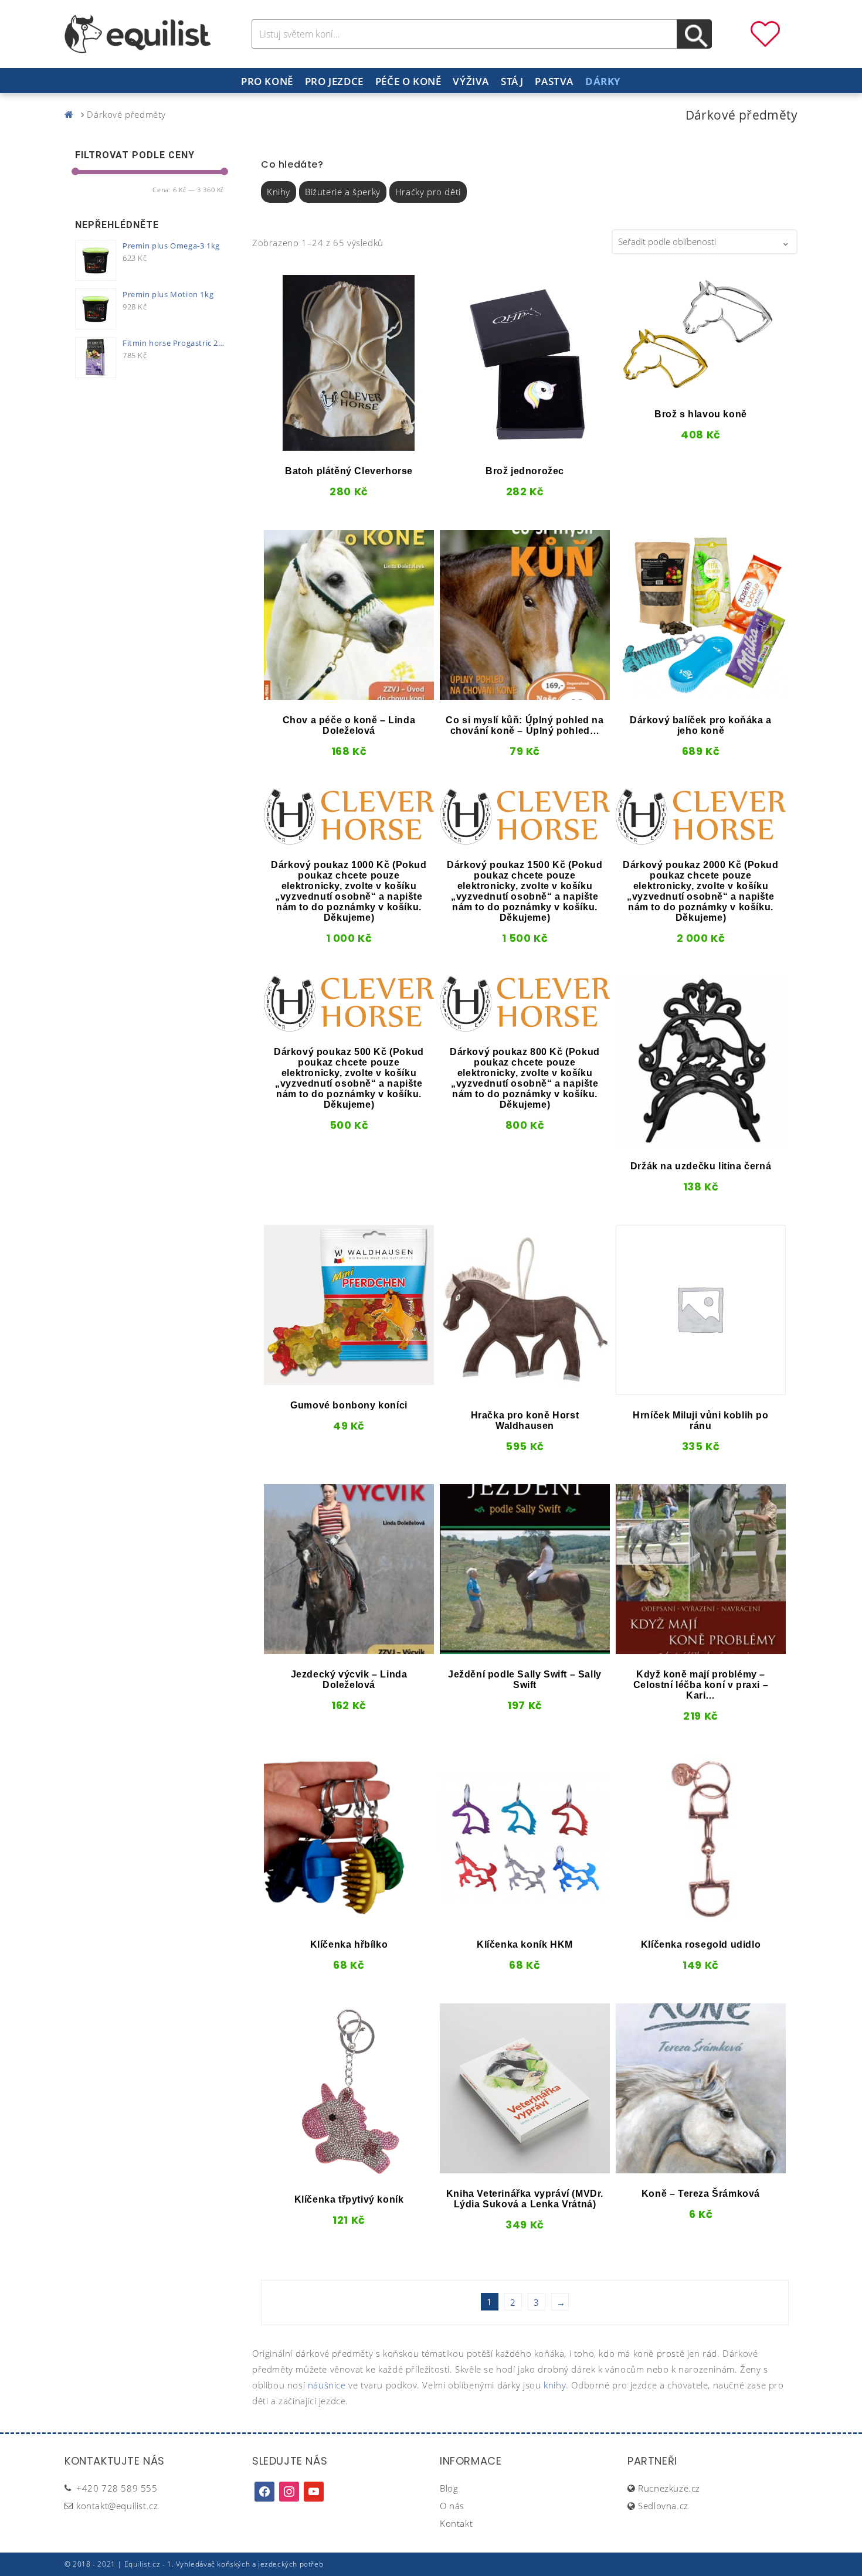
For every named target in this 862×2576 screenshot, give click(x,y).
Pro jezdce (334, 81)
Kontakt (456, 2523)
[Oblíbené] (765, 33)
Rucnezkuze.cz (669, 2488)
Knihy (279, 192)
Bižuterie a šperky (343, 192)
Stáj (512, 81)
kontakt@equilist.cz (117, 2506)
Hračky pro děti (428, 192)
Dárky (603, 81)
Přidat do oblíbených (283, 447)
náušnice (327, 2385)
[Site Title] (138, 33)
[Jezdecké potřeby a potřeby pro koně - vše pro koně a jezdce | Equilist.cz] (72, 114)
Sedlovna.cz (663, 2506)
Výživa (471, 81)
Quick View (307, 447)
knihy (555, 2385)
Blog (449, 2488)
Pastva (554, 81)
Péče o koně (408, 81)
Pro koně (267, 81)
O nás (452, 2506)
